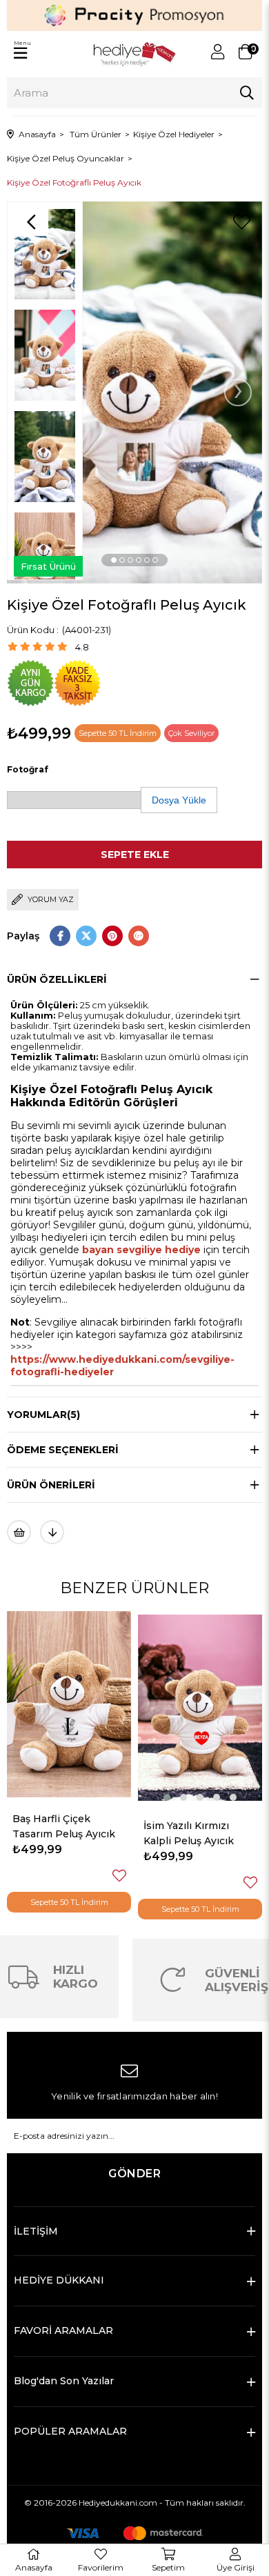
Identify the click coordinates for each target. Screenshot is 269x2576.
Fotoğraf (28, 769)
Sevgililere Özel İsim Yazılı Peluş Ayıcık (195, 1826)
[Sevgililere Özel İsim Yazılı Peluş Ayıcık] (201, 1704)
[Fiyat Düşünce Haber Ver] (52, 1532)
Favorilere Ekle (120, 1883)
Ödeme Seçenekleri (63, 1450)
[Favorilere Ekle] (241, 222)
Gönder (134, 2174)
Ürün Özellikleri (57, 979)
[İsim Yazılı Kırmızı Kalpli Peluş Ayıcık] (70, 1708)
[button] (114, 560)
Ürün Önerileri (51, 1485)
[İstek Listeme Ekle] (19, 1532)
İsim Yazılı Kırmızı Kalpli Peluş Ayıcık (58, 1833)
